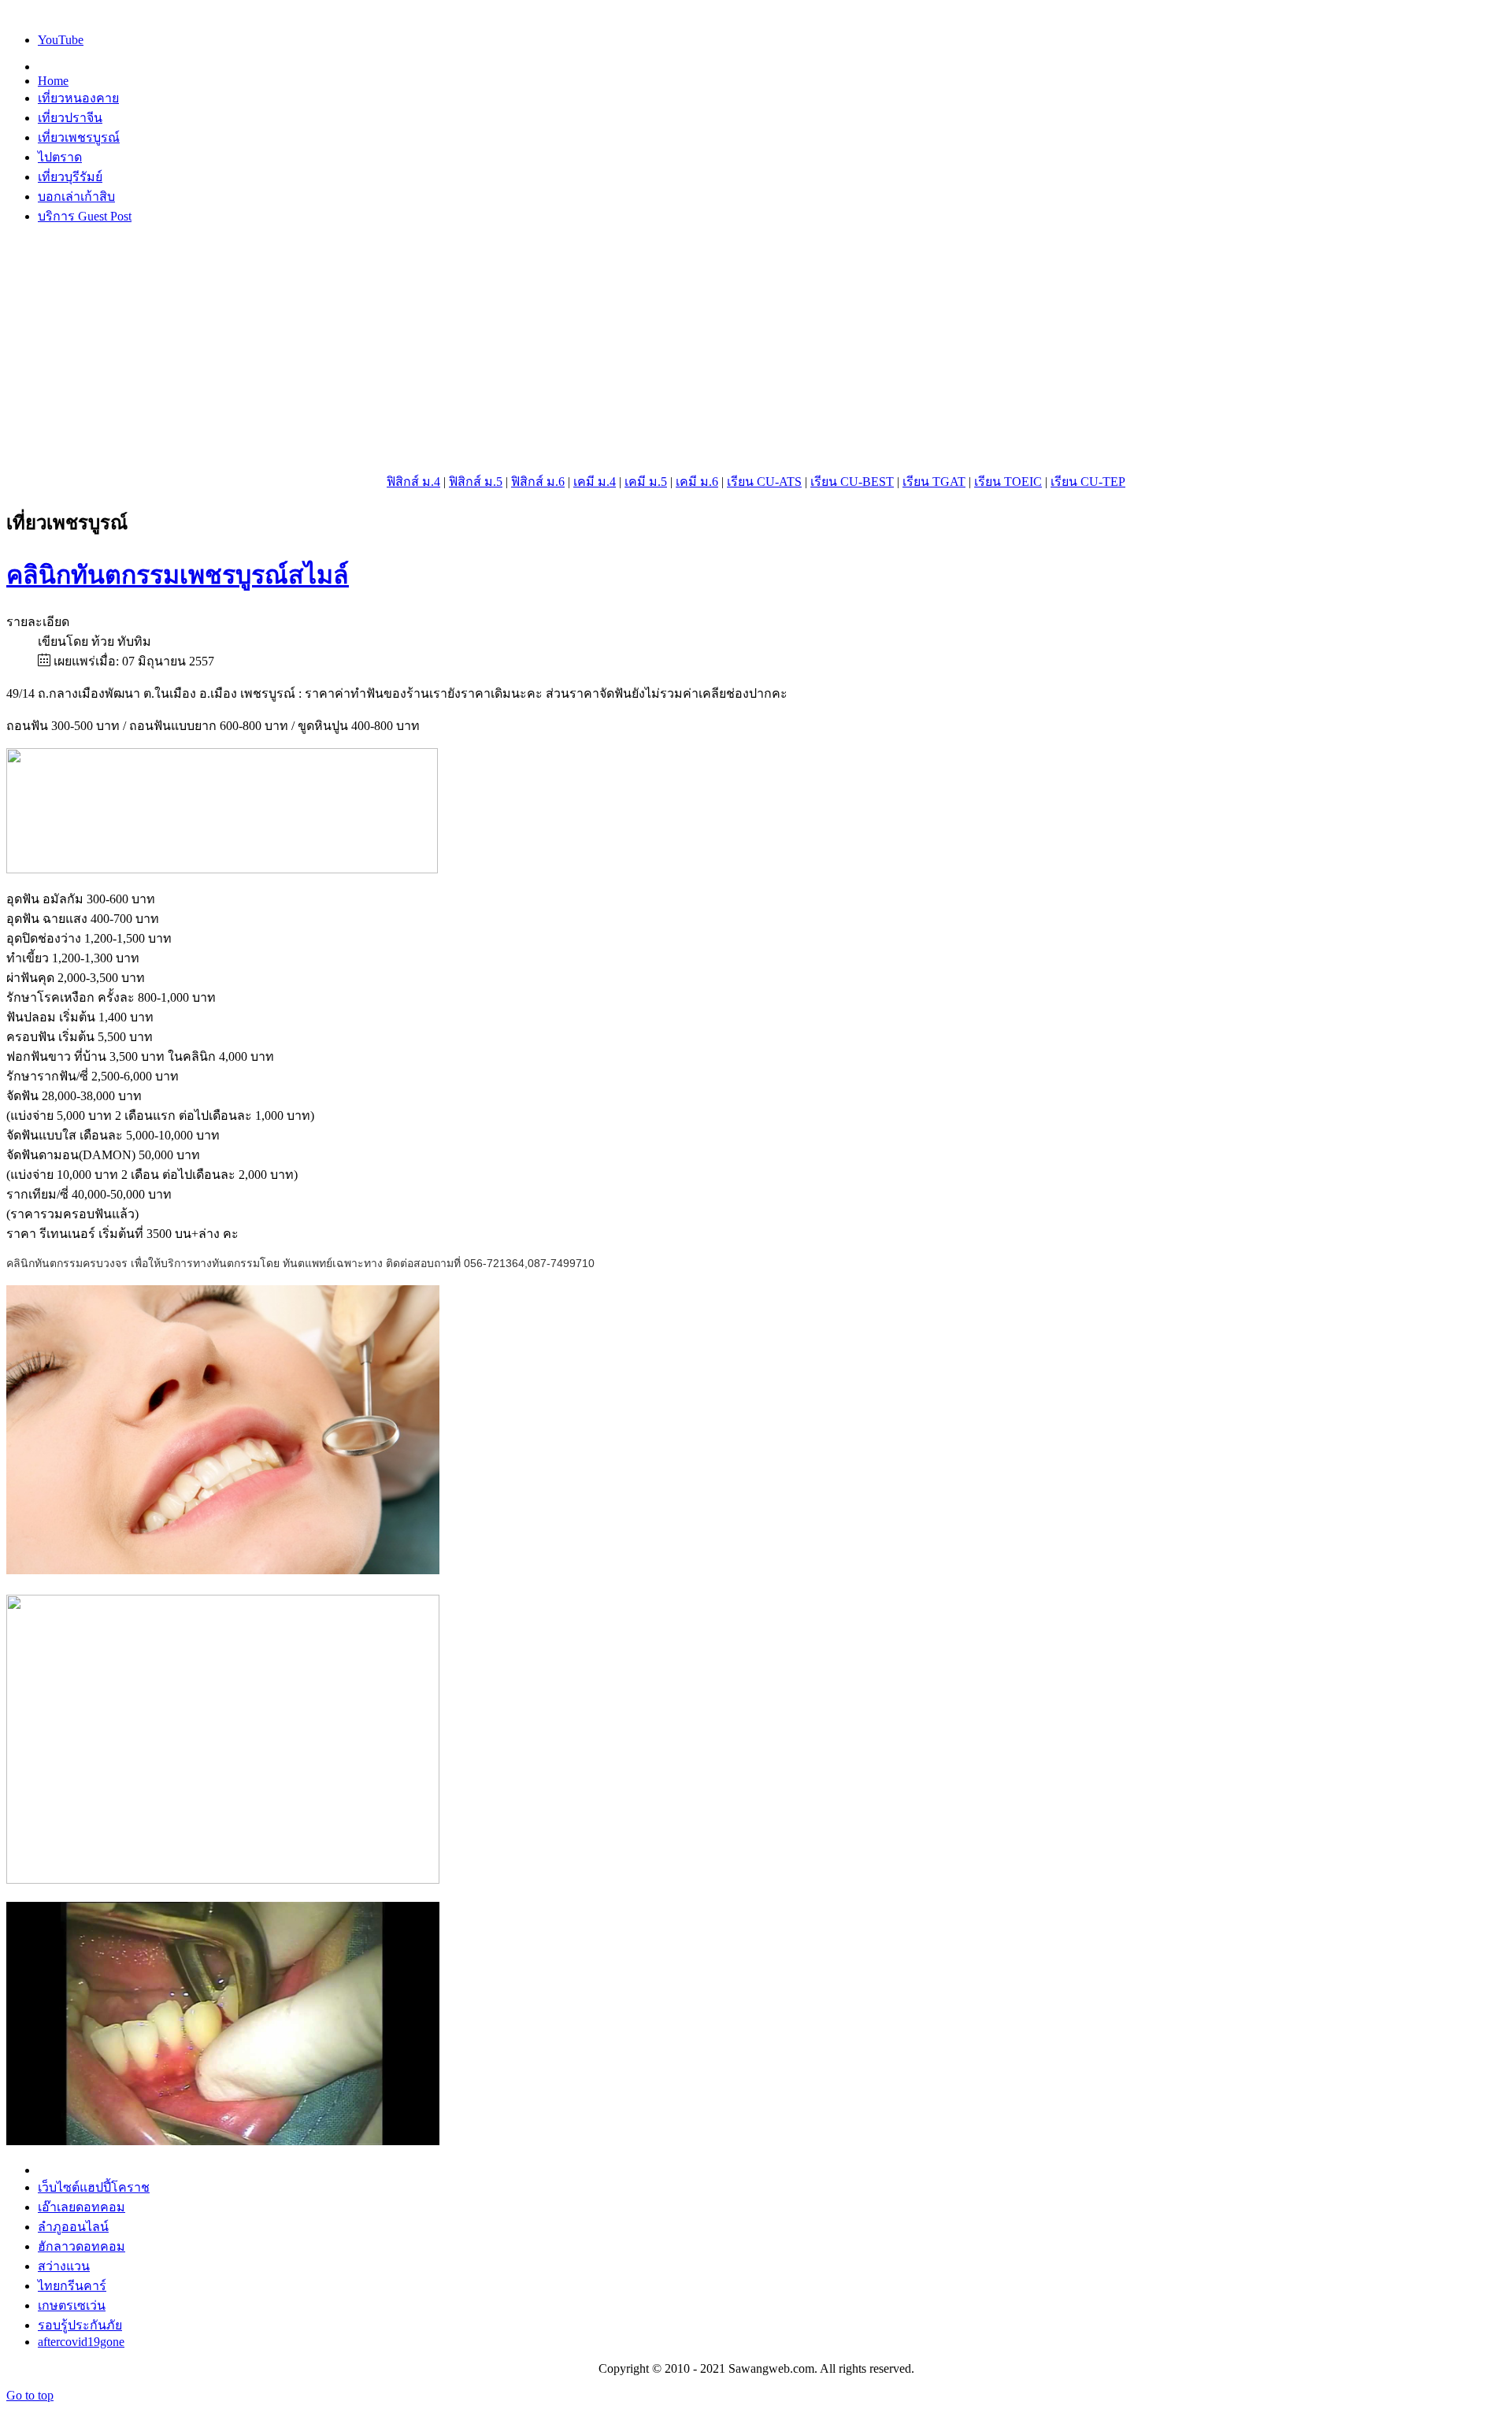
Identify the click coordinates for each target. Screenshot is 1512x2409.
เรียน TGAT (934, 482)
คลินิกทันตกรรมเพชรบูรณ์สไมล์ (178, 575)
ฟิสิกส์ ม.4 (413, 482)
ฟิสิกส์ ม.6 (538, 482)
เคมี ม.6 (697, 482)
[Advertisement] (756, 349)
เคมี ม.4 (595, 482)
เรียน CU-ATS (764, 482)
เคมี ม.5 (646, 482)
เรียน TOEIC (1008, 482)
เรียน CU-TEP (1088, 482)
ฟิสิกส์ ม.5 (476, 482)
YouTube (61, 40)
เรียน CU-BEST (852, 482)
